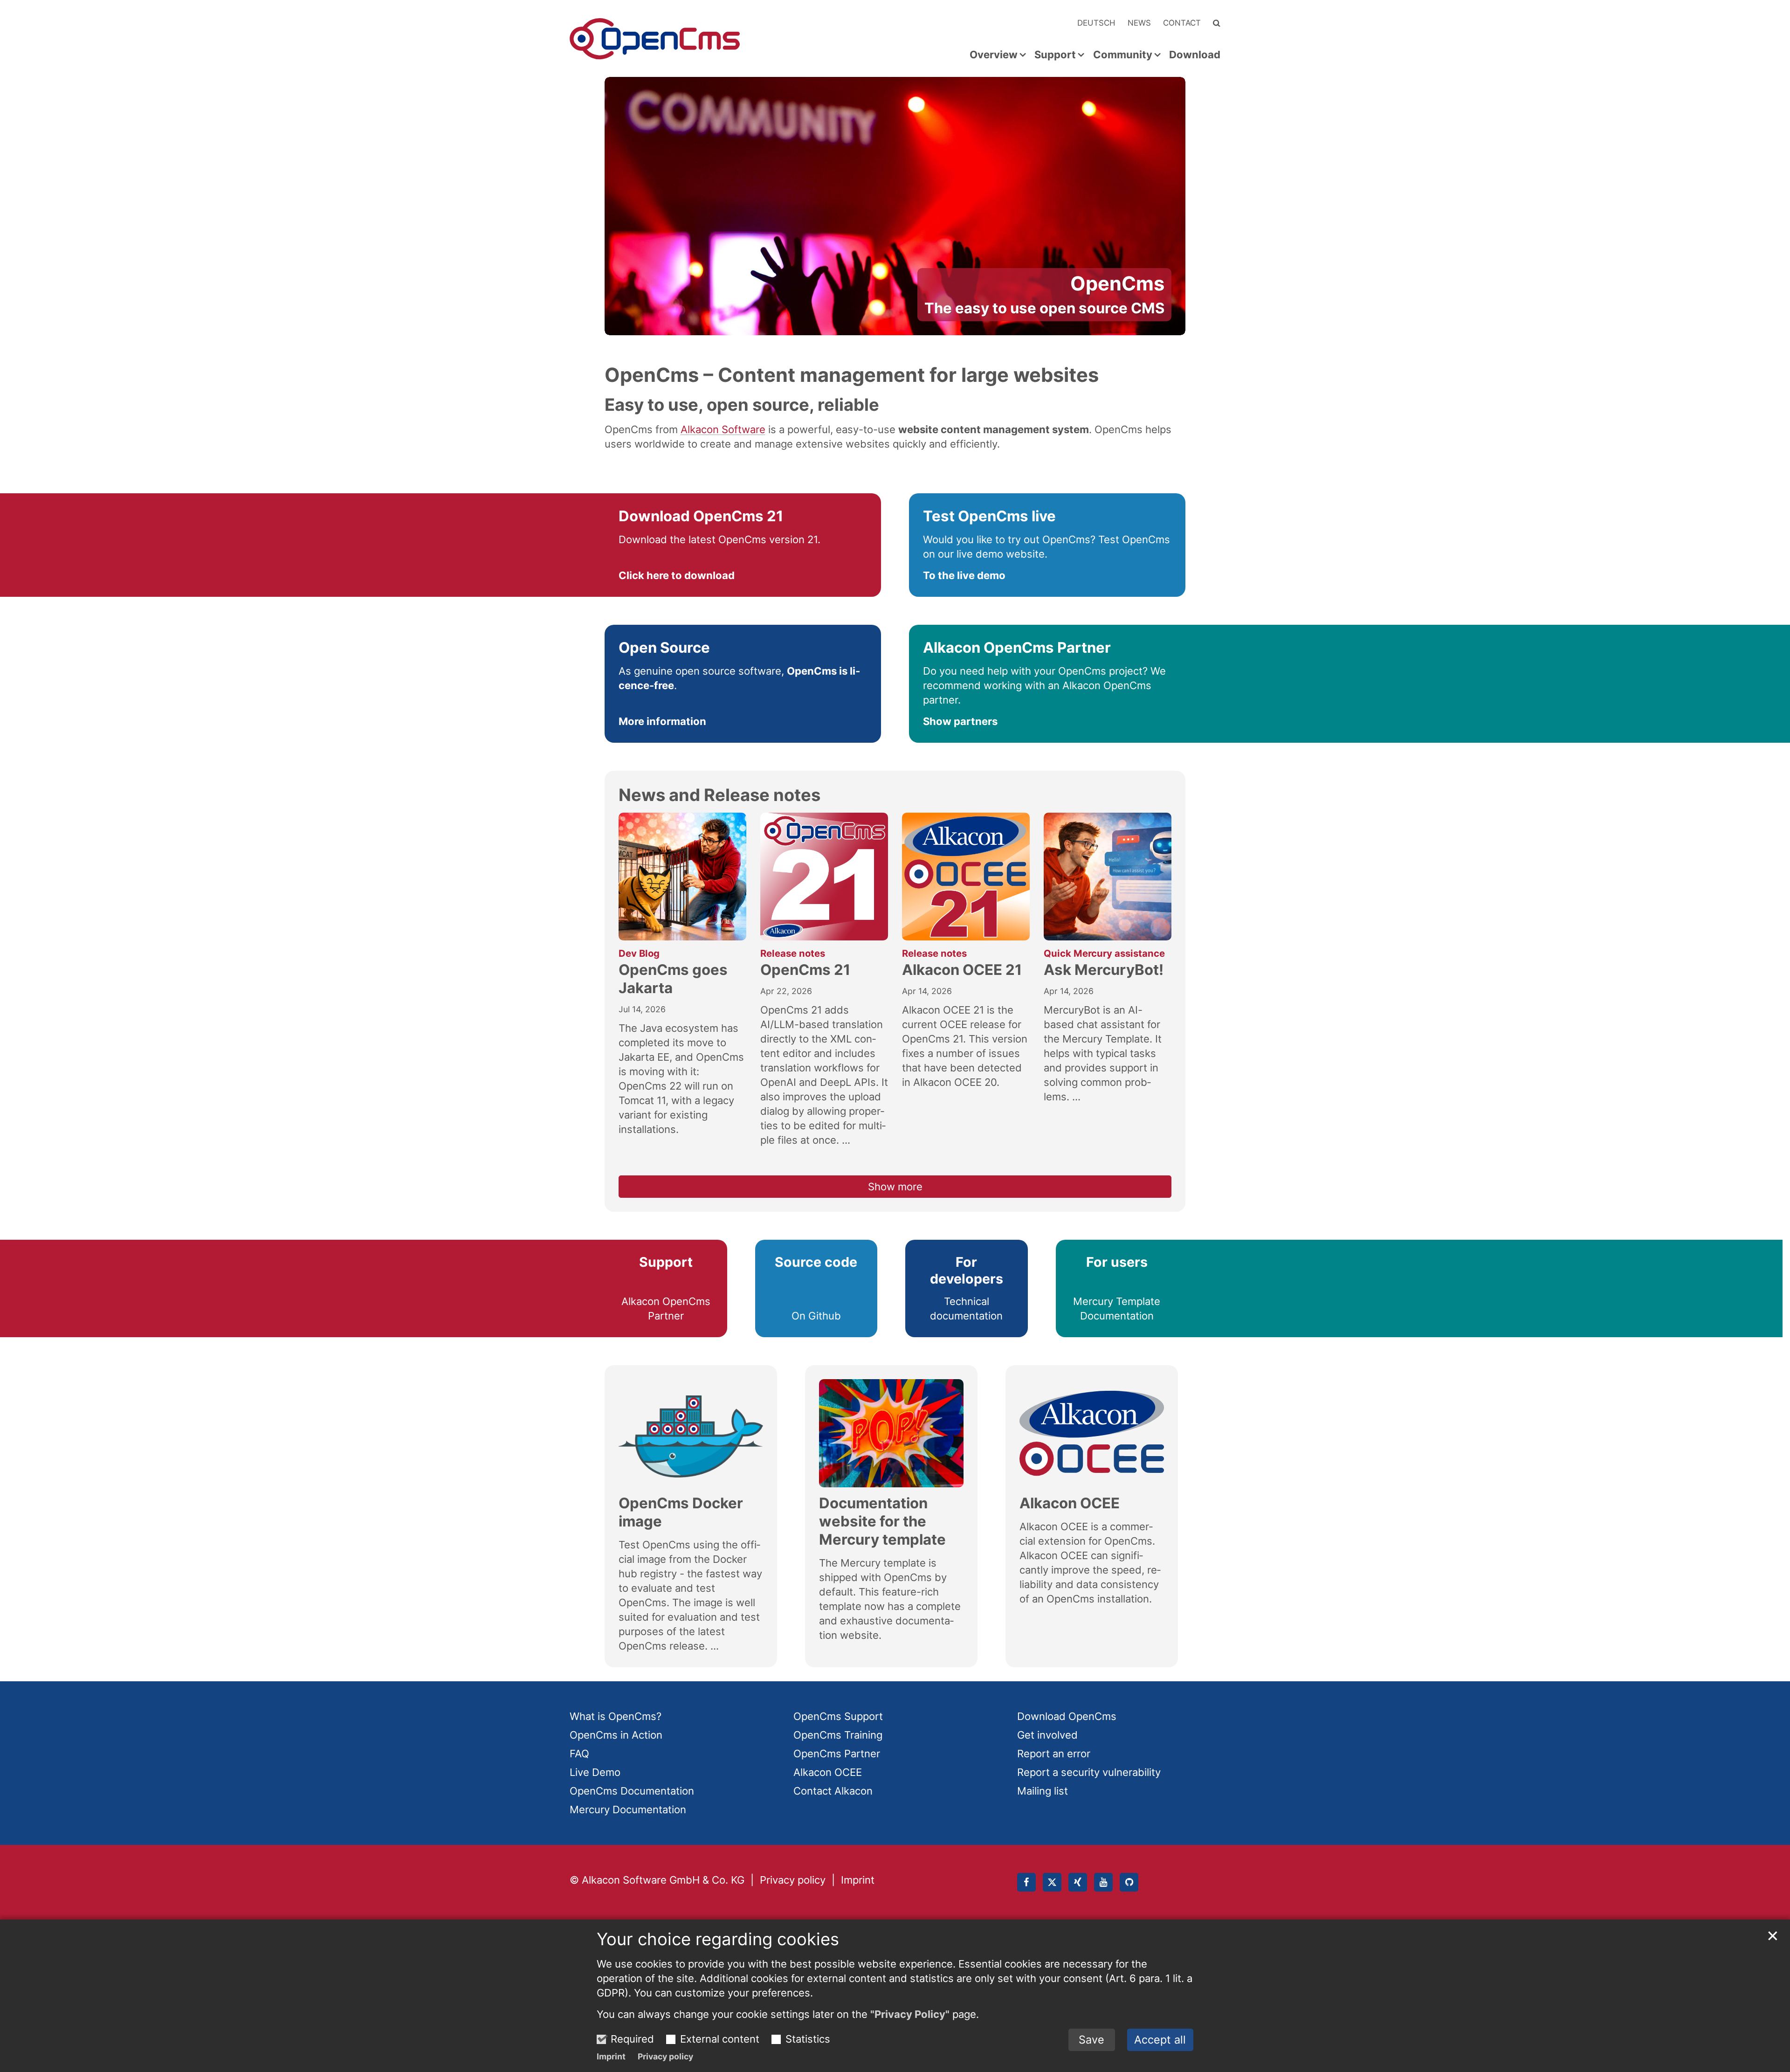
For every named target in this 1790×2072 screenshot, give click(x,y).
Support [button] (1055, 55)
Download (1195, 55)
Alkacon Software (723, 429)
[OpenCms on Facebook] (1026, 1882)
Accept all (1160, 2040)
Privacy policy (665, 2056)
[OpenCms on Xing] (1078, 1882)
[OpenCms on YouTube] (1103, 1882)
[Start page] (655, 39)
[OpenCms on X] (1052, 1882)
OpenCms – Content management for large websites (852, 375)
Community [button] (1123, 55)
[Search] (1217, 23)
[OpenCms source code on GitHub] (1129, 1882)
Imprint (611, 2056)
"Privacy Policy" (910, 2014)
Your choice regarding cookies (718, 1939)
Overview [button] (994, 55)
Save (1091, 2040)
